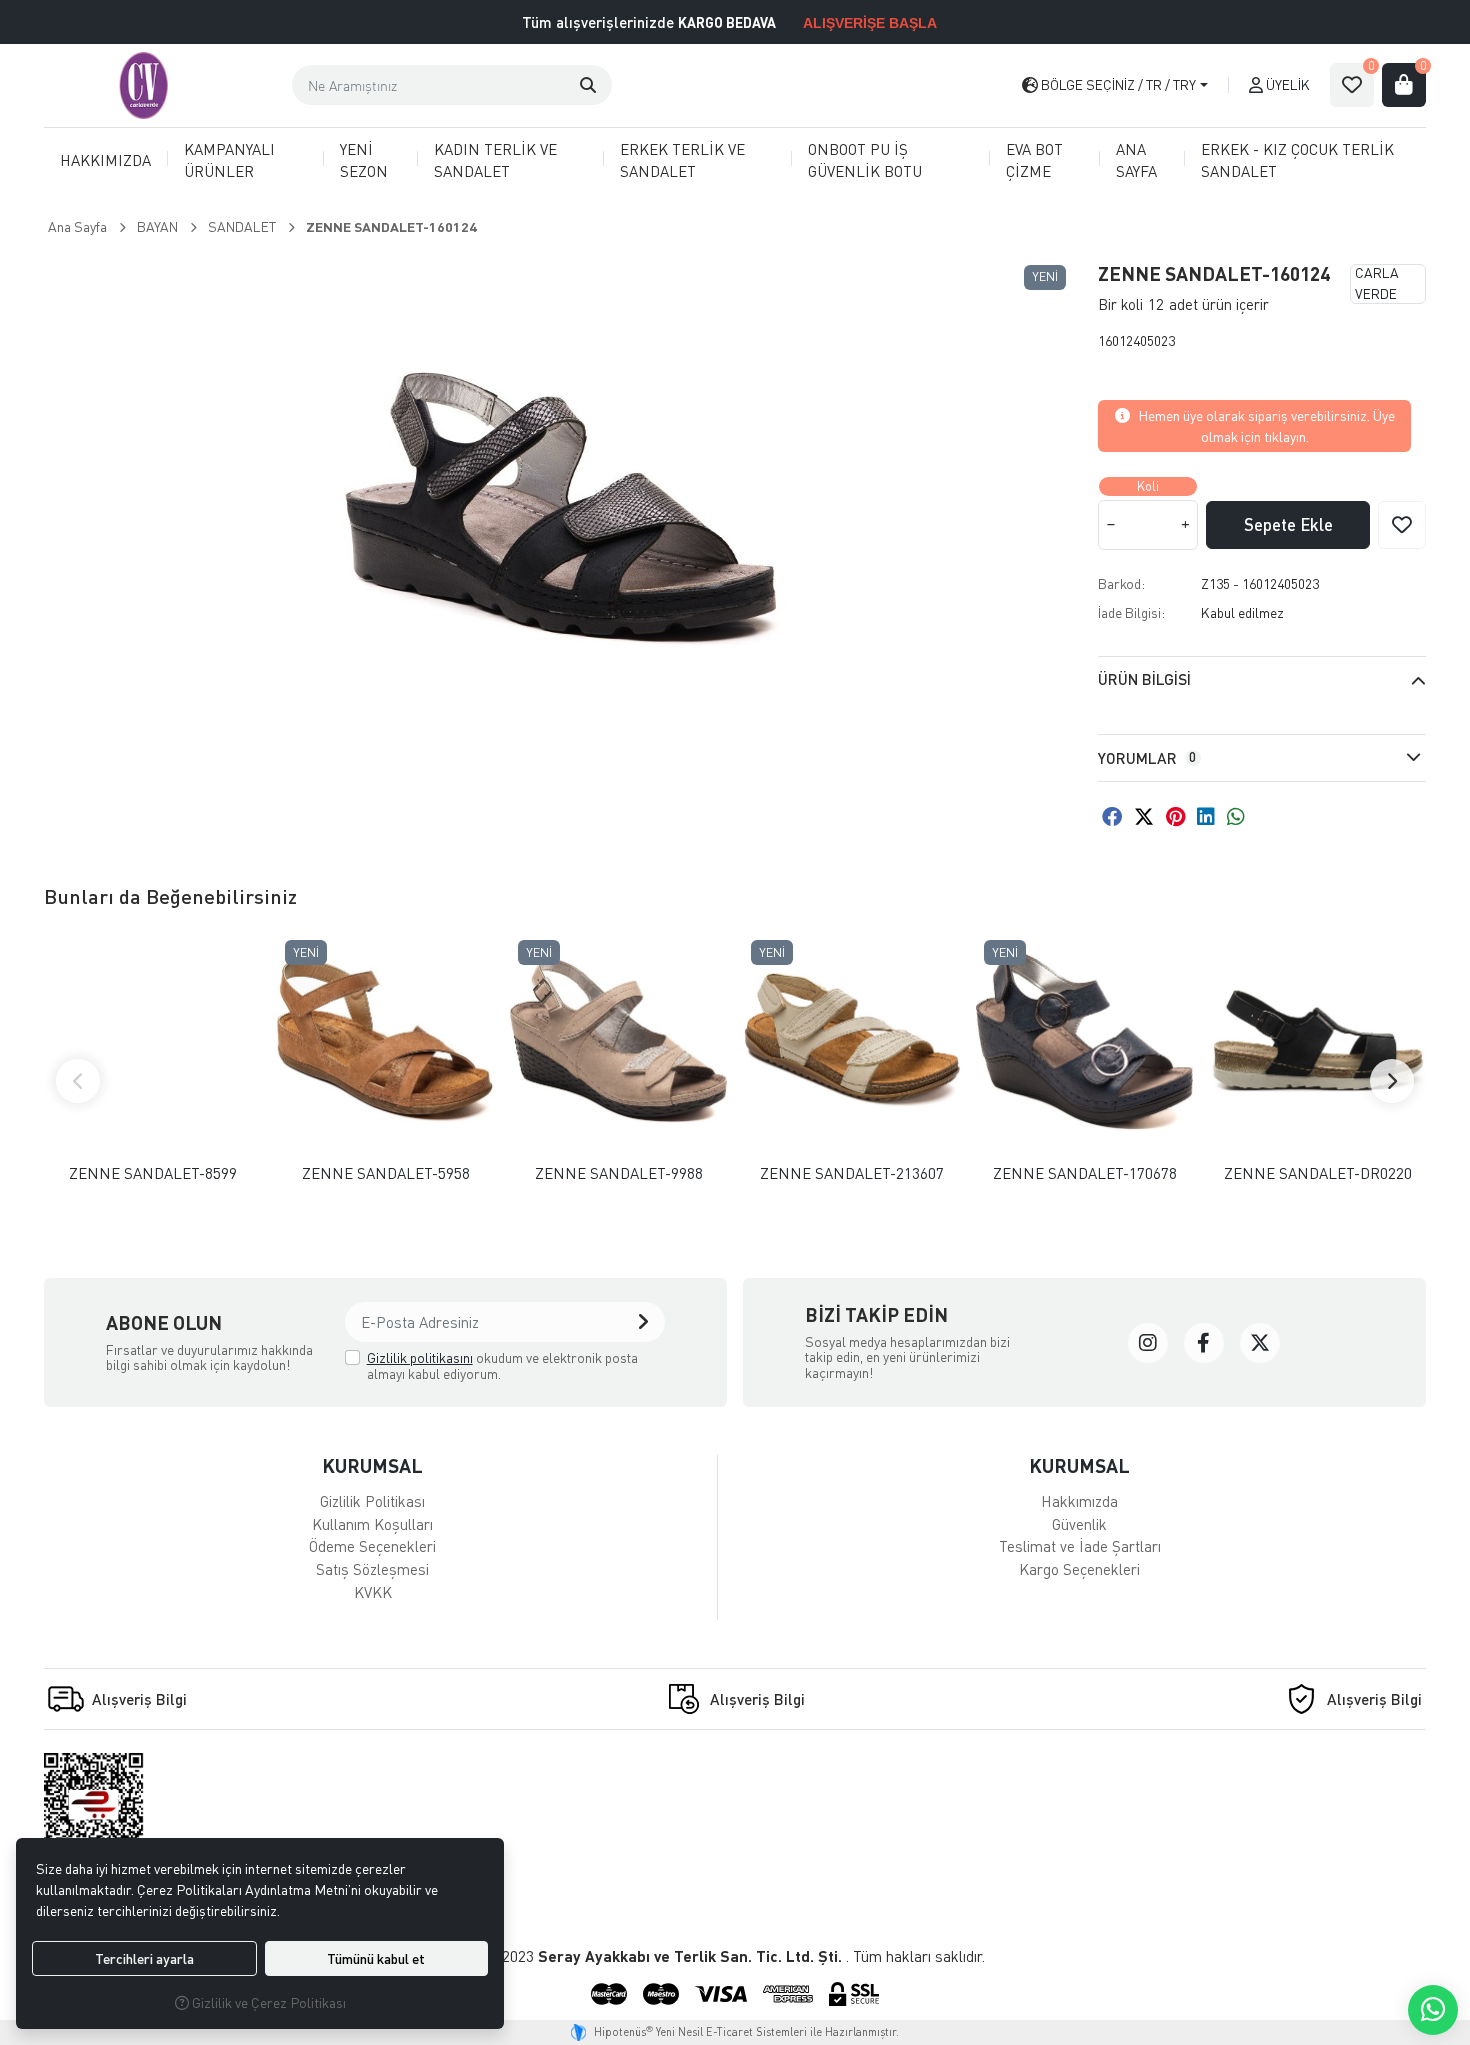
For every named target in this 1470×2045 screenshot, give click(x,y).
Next (1392, 1081)
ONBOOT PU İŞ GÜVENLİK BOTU (865, 160)
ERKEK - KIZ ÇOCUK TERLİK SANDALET (1297, 160)
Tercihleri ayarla (144, 1958)
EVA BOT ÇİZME (1034, 160)
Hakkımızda (1079, 1501)
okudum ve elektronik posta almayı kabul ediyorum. (502, 1365)
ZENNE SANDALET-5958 (386, 1173)
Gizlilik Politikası (372, 1501)
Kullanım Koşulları (372, 1524)
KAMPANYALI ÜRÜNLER (229, 160)
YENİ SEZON (364, 160)
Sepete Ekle (1288, 524)
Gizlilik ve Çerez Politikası (267, 2002)
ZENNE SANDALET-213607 (852, 1173)
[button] (588, 85)
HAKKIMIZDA (105, 160)
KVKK (373, 1592)
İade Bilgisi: (1131, 612)
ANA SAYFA (1136, 160)
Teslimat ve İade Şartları (1080, 1546)
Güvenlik (1079, 1524)
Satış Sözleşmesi (372, 1569)
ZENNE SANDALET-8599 (153, 1173)
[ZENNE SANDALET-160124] (559, 510)
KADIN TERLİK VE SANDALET (495, 160)
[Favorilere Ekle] (1402, 525)
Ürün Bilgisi (1144, 679)
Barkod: (1121, 583)
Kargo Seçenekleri (1079, 1569)
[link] (1148, 1343)
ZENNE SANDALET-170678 (1085, 1173)
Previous (78, 1081)
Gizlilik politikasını (420, 1357)
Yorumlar (1147, 758)
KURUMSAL (372, 1465)
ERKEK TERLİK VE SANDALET (682, 160)
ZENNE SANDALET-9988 (619, 1173)
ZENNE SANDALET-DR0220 (1318, 1173)
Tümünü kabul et (376, 1958)
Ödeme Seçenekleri (372, 1546)
